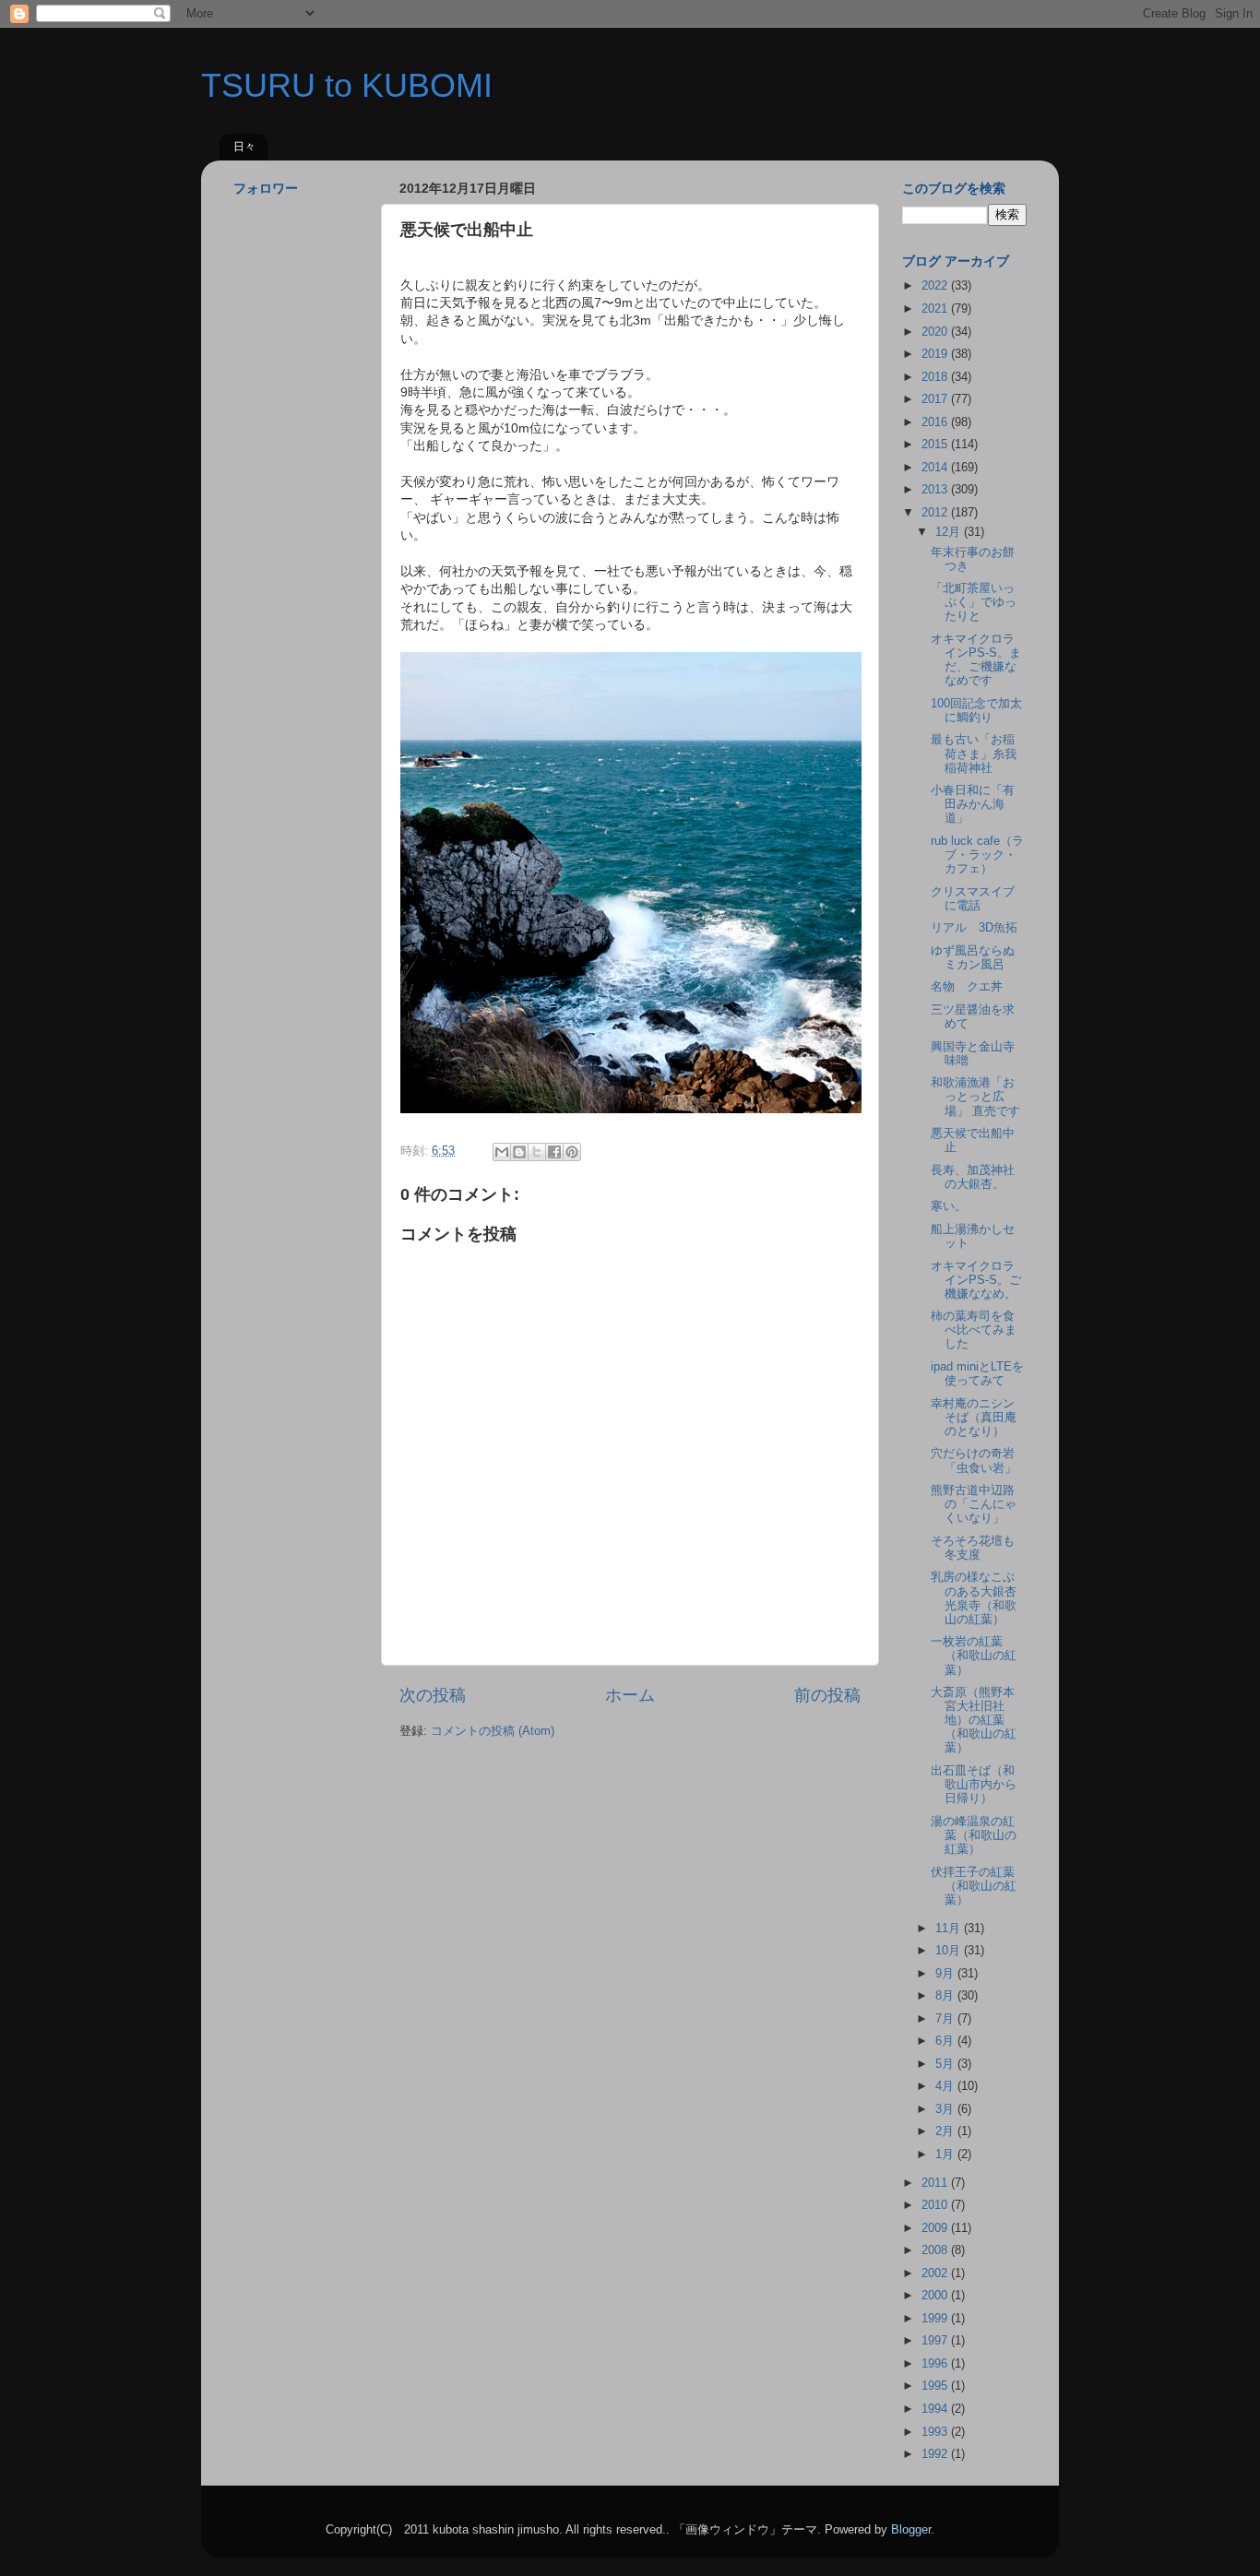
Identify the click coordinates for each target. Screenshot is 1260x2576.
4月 (946, 2086)
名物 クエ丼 (967, 987)
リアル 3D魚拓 (974, 928)
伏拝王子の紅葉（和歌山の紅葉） (974, 1886)
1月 (946, 2155)
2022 (936, 286)
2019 (936, 354)
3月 (946, 2109)
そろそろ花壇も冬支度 (973, 1548)
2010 (936, 2205)
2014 (936, 468)
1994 (936, 2409)
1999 (936, 2319)
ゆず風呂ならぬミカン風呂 (973, 958)
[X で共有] (537, 1152)
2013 (936, 490)
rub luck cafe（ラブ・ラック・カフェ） (977, 855)
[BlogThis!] (519, 1152)
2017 (936, 399)
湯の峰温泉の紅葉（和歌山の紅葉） (974, 1835)
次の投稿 (433, 1695)
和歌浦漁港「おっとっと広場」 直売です (975, 1097)
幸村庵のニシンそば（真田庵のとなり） (974, 1418)
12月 (950, 532)
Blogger (911, 2530)
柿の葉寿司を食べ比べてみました (974, 1330)
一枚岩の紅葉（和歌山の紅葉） (974, 1656)
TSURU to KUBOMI (347, 85)
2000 (936, 2296)
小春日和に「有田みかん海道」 (973, 804)
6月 (946, 2041)
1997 (936, 2341)
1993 (936, 2432)
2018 (936, 377)
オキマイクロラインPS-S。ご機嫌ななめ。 (976, 1280)
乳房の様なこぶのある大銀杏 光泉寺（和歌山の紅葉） (980, 1598)
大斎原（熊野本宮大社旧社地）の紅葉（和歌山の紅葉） (974, 1720)
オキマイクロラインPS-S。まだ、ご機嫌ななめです (976, 660)
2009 (936, 2228)
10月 (950, 1951)
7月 (946, 2019)
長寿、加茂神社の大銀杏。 (973, 1177)
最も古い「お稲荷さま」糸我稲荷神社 (974, 754)
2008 (936, 2250)
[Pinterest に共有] (572, 1152)
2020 (936, 332)
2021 (936, 309)
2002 (936, 2273)
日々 (244, 147)
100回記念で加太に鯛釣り (976, 711)
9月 (946, 1974)
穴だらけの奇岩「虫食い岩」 (974, 1460)
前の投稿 (827, 1695)
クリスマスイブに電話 (973, 899)
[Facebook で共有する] (554, 1152)
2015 (936, 445)
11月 (950, 1929)
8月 (946, 1996)
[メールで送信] (502, 1152)
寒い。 (949, 1206)
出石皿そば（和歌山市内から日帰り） (974, 1785)
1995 (936, 2386)
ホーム (630, 1695)
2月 (946, 2131)
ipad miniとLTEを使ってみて (977, 1374)
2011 (936, 2183)
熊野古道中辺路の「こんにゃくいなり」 (974, 1504)
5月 (946, 2064)
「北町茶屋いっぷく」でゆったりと (974, 602)
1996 (936, 2364)
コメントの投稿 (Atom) (493, 1731)
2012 (936, 513)
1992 (936, 2454)
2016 (936, 422)
